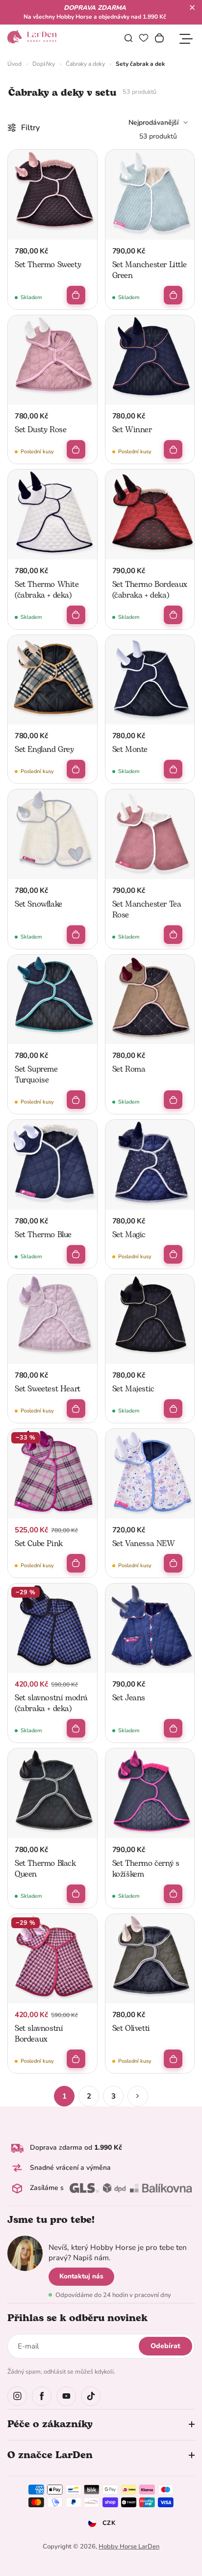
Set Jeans (129, 1698)
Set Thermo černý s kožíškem (146, 1869)
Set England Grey (44, 749)
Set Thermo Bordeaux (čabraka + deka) (150, 590)
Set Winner (132, 430)
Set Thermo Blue (43, 1235)
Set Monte (130, 749)
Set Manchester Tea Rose (147, 910)
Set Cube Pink (39, 1544)
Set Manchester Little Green (150, 270)
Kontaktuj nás (81, 2276)
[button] (192, 7)
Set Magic (129, 1235)
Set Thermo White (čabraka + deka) (47, 590)
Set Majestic (133, 1389)
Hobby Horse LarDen (129, 2547)
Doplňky (44, 64)
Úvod (14, 64)
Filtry (30, 128)
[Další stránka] (138, 2096)
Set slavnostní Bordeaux (39, 2034)
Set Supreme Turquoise (36, 1075)
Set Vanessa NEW (144, 1544)
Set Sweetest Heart (48, 1389)
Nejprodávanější (153, 123)
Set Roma (129, 1069)
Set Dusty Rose (40, 430)
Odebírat (165, 2346)
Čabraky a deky (85, 64)
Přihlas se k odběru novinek (77, 2318)
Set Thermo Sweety (48, 265)
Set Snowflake (38, 904)
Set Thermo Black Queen (45, 1869)
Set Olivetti (131, 2028)
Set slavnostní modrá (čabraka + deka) (51, 1703)
